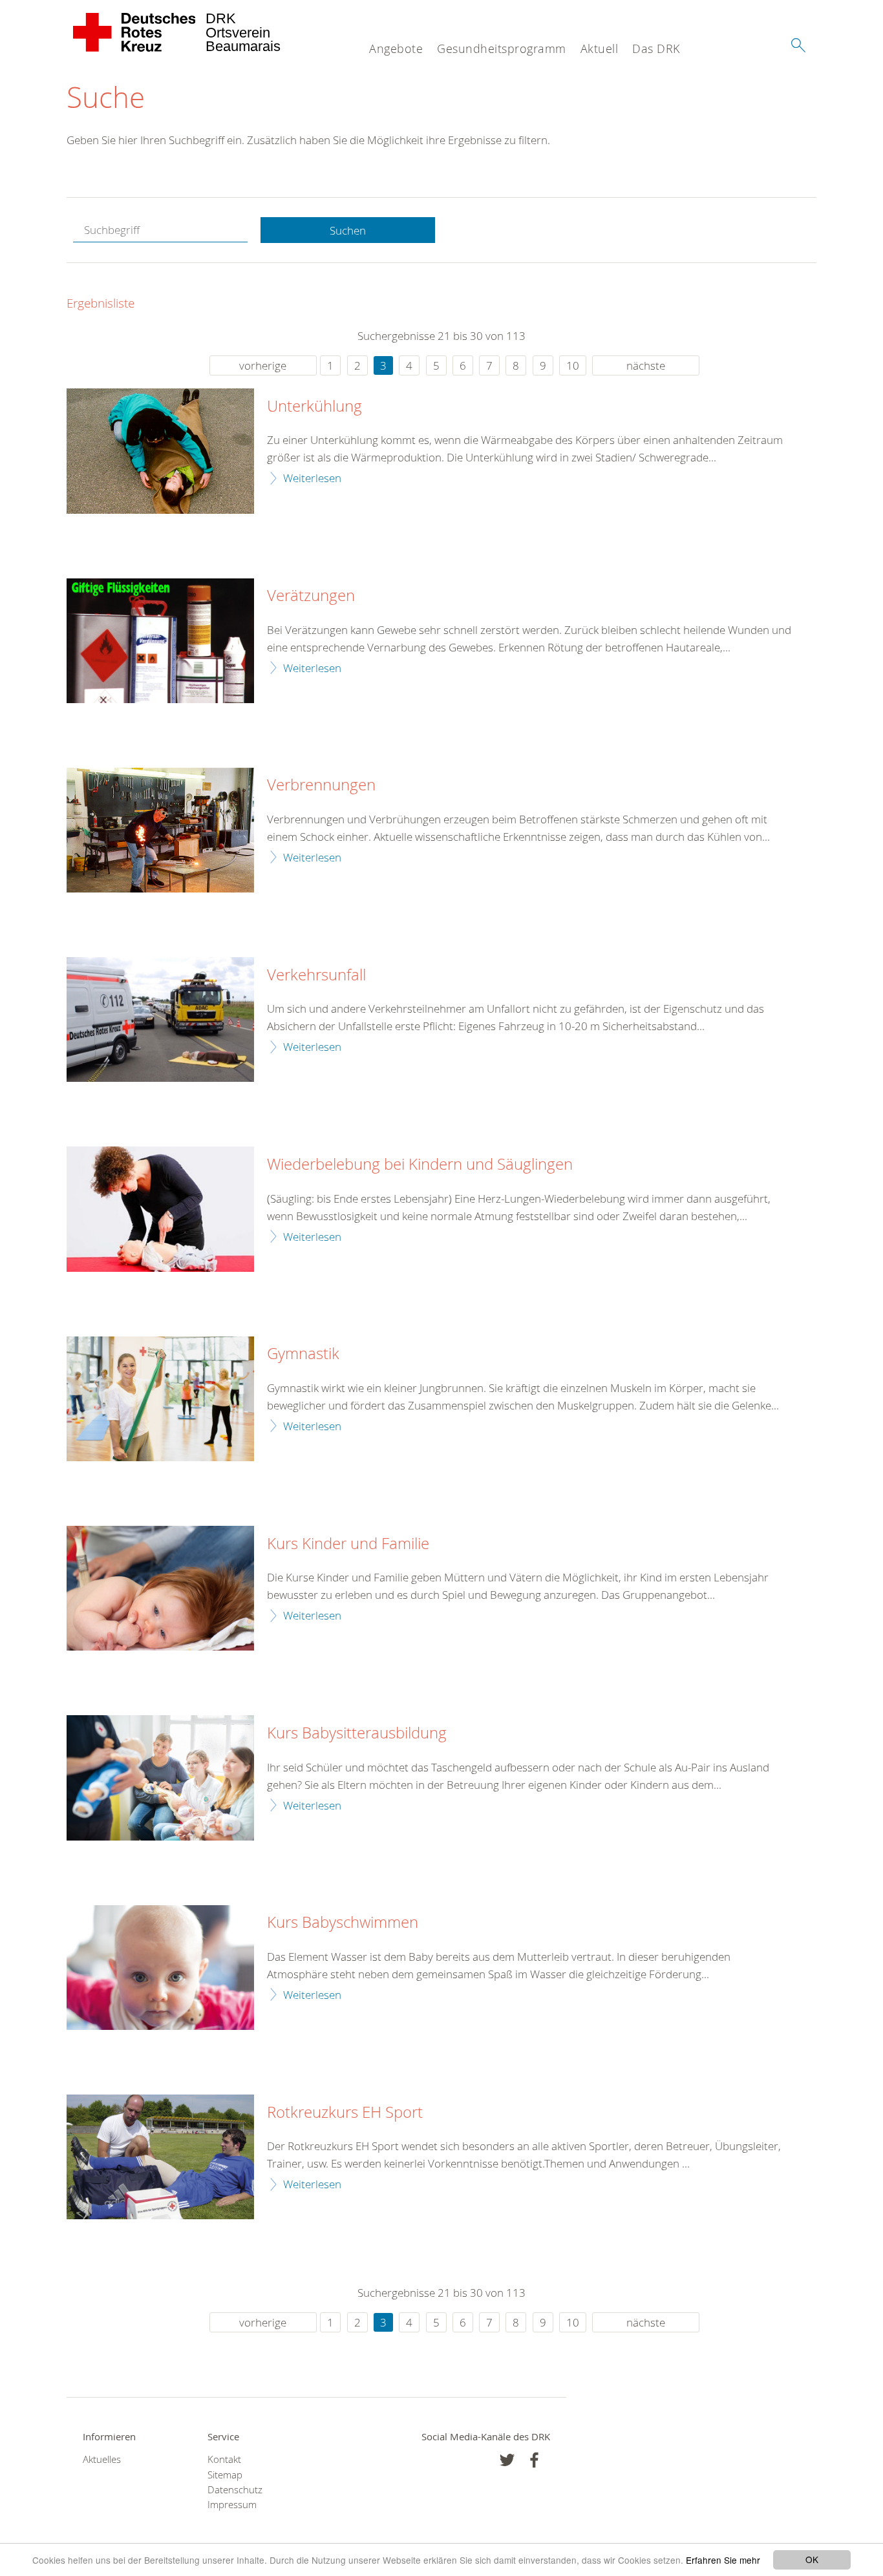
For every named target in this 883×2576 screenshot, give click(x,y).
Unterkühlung (314, 406)
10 (573, 365)
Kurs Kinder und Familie (348, 1544)
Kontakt (224, 2459)
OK (812, 2559)
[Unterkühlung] (160, 451)
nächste (646, 365)
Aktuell (600, 48)
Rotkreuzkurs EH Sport (345, 2113)
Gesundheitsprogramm (502, 48)
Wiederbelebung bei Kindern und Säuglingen (420, 1165)
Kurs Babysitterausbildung (357, 1733)
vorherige (263, 365)
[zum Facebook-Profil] (507, 2460)
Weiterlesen (312, 478)
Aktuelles (102, 2459)
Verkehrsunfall (316, 975)
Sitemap (225, 2475)
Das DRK (656, 48)
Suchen (348, 230)
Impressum (232, 2505)
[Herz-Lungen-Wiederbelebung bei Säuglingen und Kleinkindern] (160, 1209)
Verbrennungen (321, 785)
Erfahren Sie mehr (723, 2560)
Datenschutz (235, 2490)
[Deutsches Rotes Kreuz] (135, 32)
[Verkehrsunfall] (160, 1019)
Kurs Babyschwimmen (343, 1923)
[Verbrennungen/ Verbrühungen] (160, 830)
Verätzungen (311, 596)
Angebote (396, 48)
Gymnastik (303, 1354)
